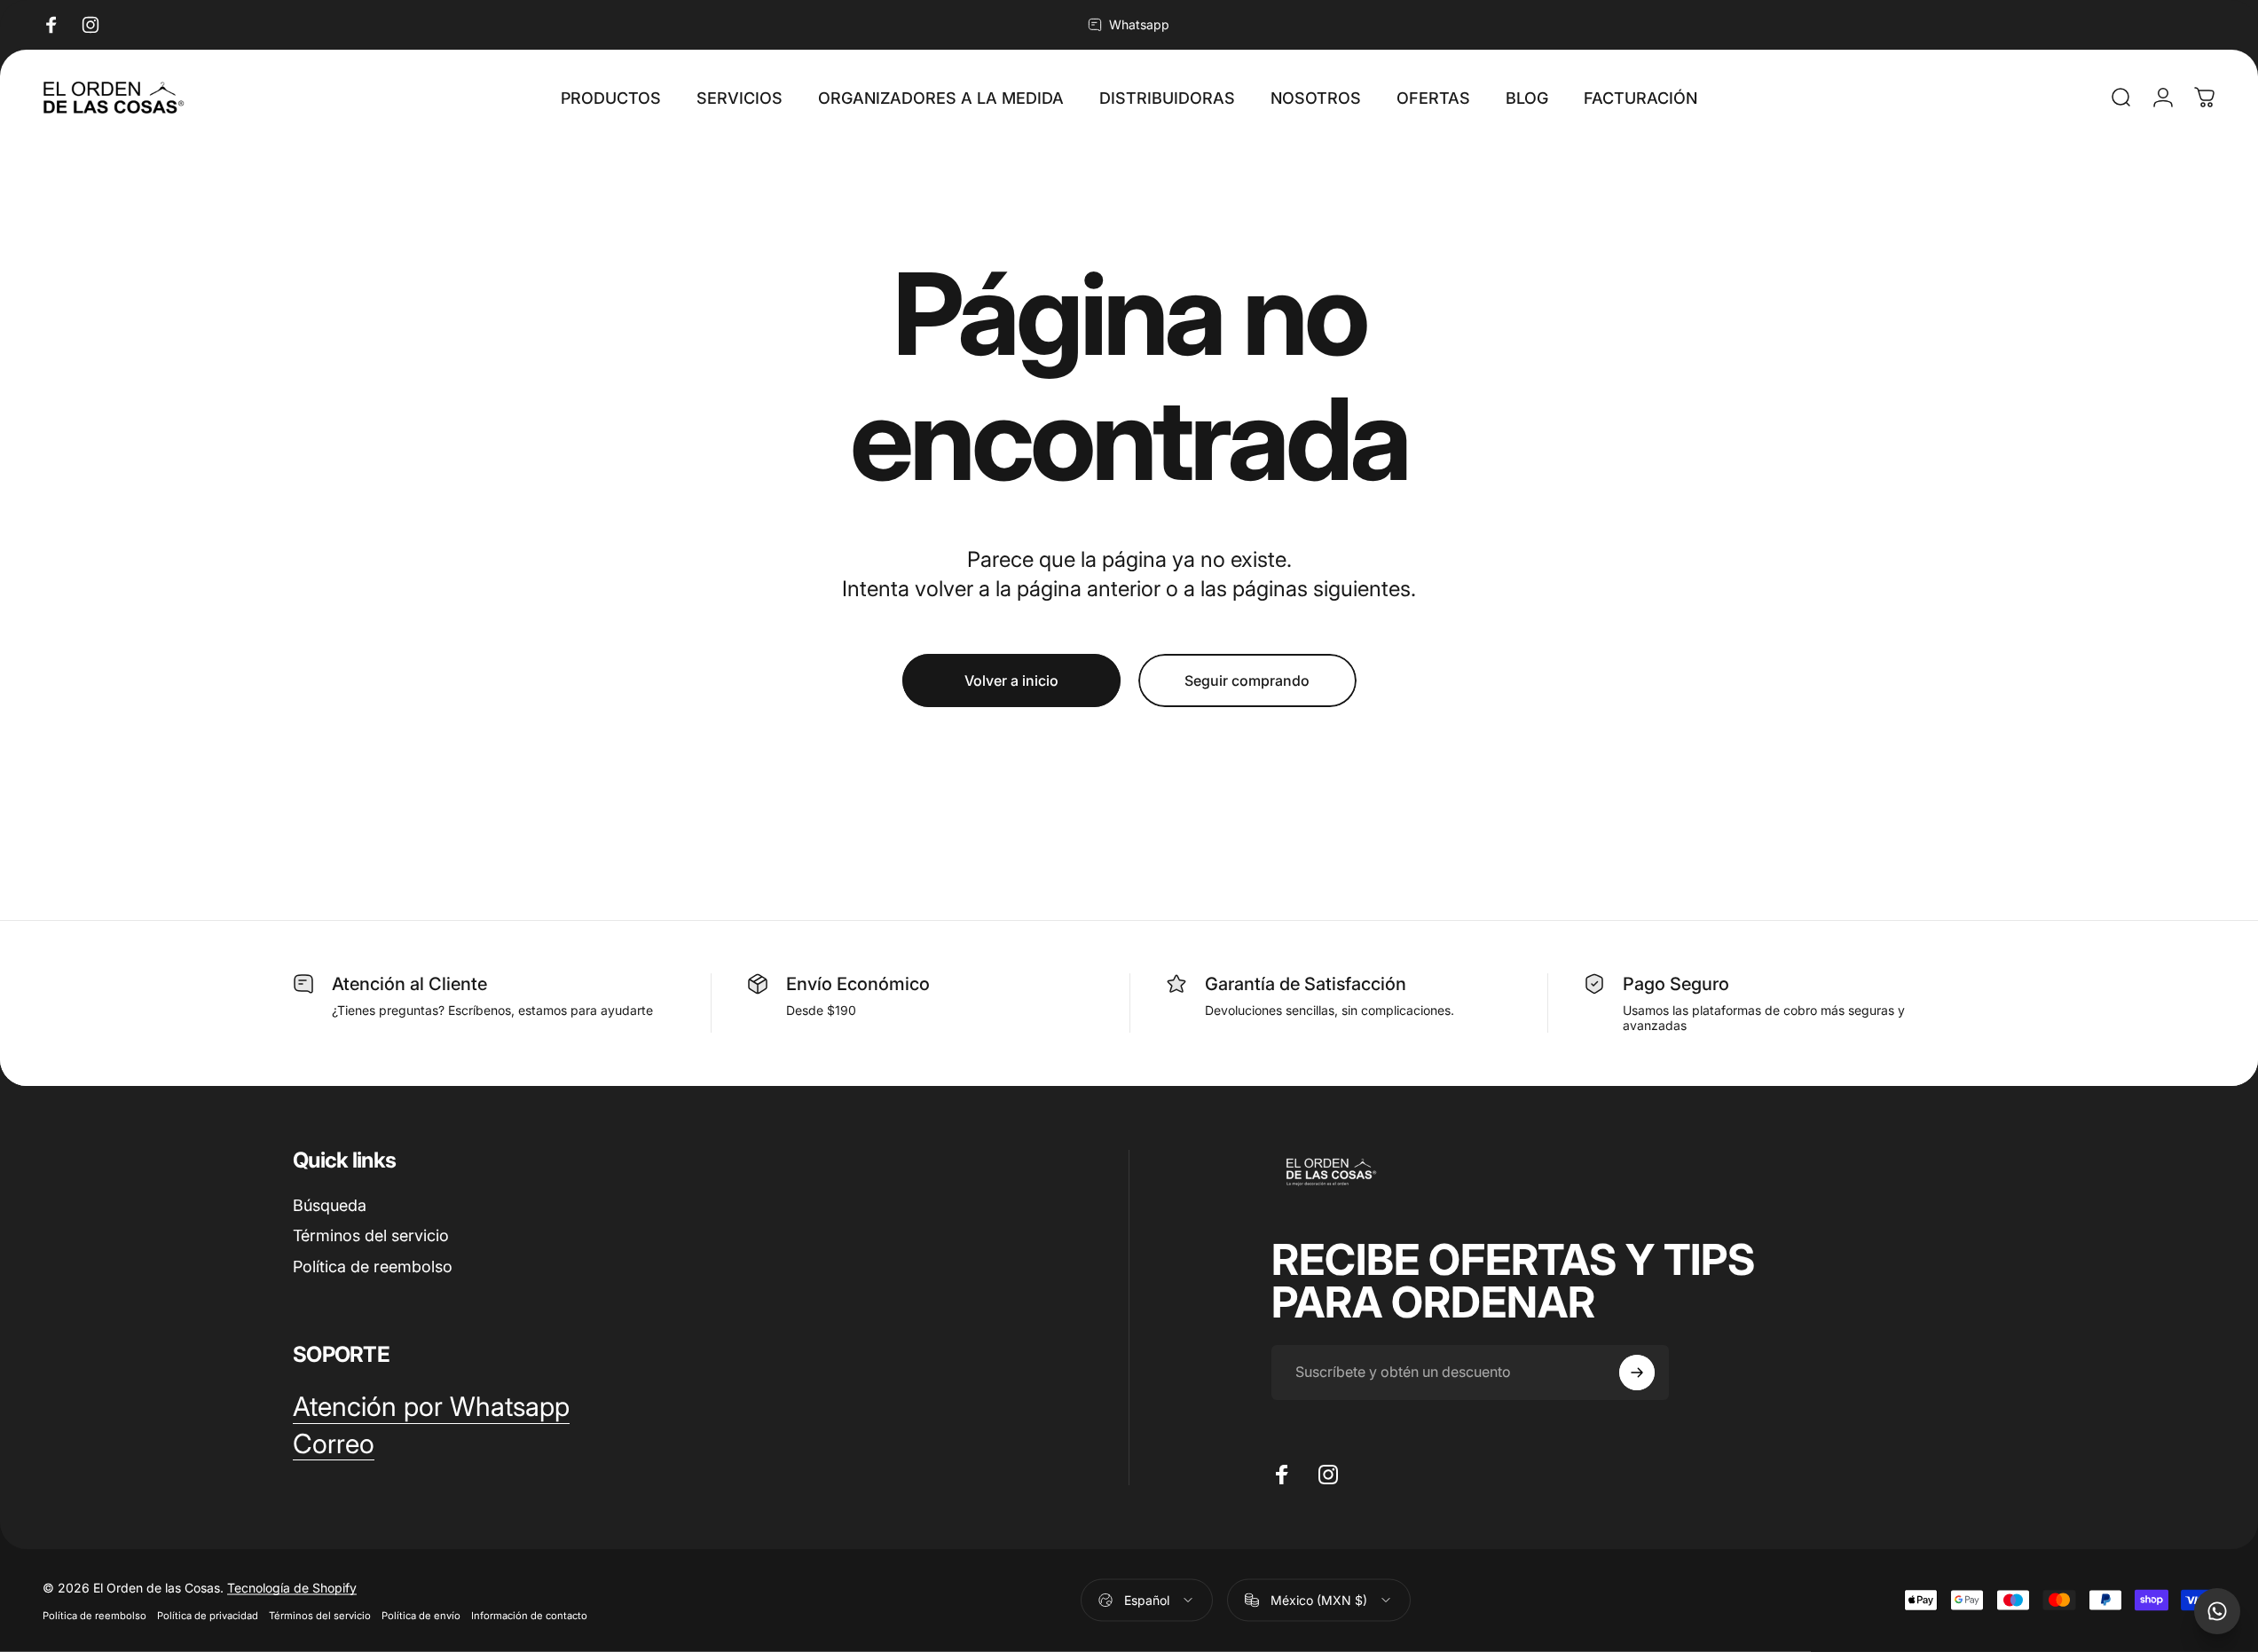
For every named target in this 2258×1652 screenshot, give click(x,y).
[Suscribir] (1637, 1373)
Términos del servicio (371, 1235)
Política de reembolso (373, 1267)
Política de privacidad (208, 1615)
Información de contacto (529, 1615)
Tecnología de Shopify (292, 1587)
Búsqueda (330, 1205)
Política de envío (421, 1615)
